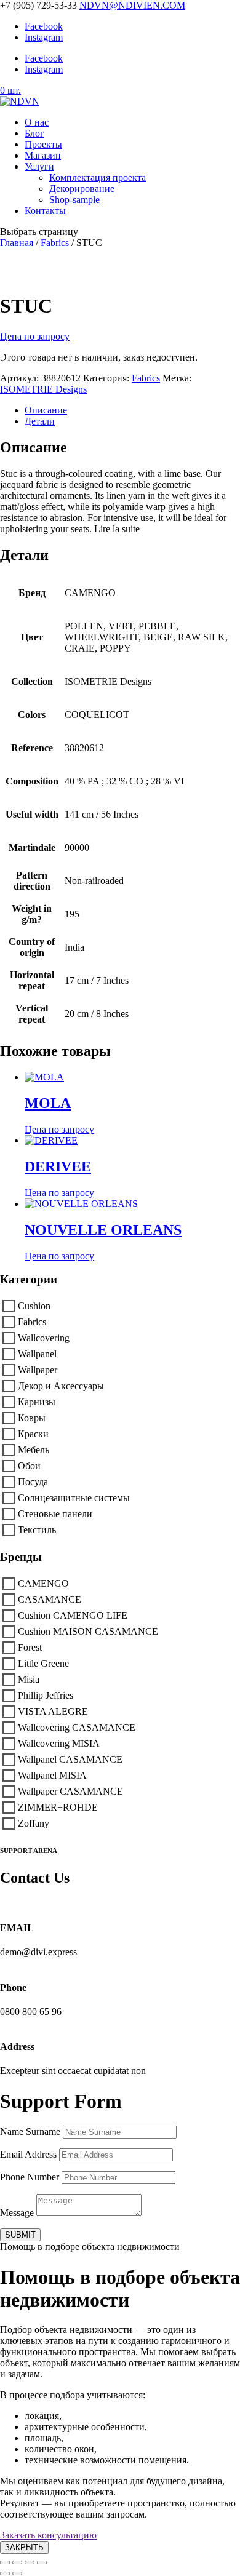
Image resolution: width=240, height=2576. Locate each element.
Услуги (39, 166)
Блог (34, 133)
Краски (33, 1434)
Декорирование (82, 189)
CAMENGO (43, 1583)
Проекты (43, 144)
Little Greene (43, 1663)
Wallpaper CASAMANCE (70, 1791)
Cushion (34, 1306)
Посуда (33, 1482)
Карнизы (37, 1402)
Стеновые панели (55, 1514)
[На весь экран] (17, 2562)
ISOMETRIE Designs (43, 389)
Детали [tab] (40, 421)
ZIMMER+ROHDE (58, 1807)
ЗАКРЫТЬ (24, 2547)
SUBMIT (20, 2235)
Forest (30, 1647)
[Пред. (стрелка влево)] (5, 2574)
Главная (17, 243)
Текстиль (37, 1530)
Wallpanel (37, 1354)
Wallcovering (44, 1338)
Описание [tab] (46, 410)
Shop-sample (74, 200)
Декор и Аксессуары (61, 1386)
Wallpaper (38, 1370)
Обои (29, 1466)
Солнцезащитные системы (74, 1498)
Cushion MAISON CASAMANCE (88, 1631)
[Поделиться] (30, 2562)
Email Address (28, 2154)
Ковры (32, 1418)
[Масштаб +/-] (5, 2562)
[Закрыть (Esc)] (42, 2562)
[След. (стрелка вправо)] (17, 2574)
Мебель (34, 1450)
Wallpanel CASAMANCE (70, 1759)
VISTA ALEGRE (53, 1711)
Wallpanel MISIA (52, 1775)
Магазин (43, 155)
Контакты (45, 211)
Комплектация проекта (98, 177)
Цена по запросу (35, 336)
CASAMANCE (50, 1599)
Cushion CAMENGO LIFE (73, 1615)
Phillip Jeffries (46, 1695)
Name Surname (30, 2131)
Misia (29, 1679)
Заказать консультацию (48, 2535)
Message (17, 2213)
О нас (37, 122)
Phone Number (30, 2177)
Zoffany (34, 1823)
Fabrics (55, 243)
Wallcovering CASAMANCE (77, 1727)
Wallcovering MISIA (59, 1743)
